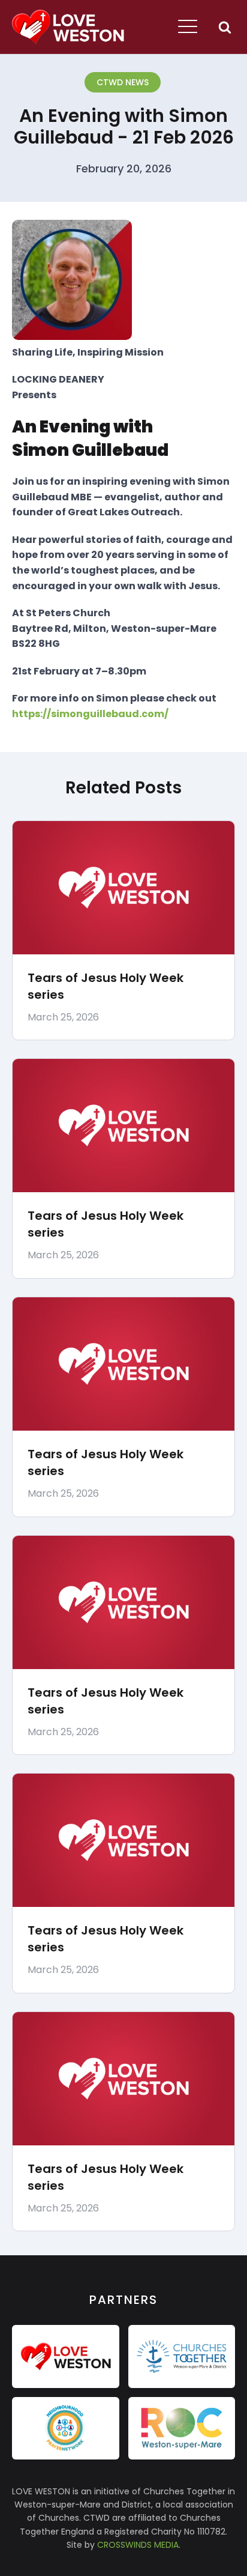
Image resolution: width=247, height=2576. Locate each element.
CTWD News (123, 82)
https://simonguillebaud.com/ (90, 714)
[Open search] (225, 27)
